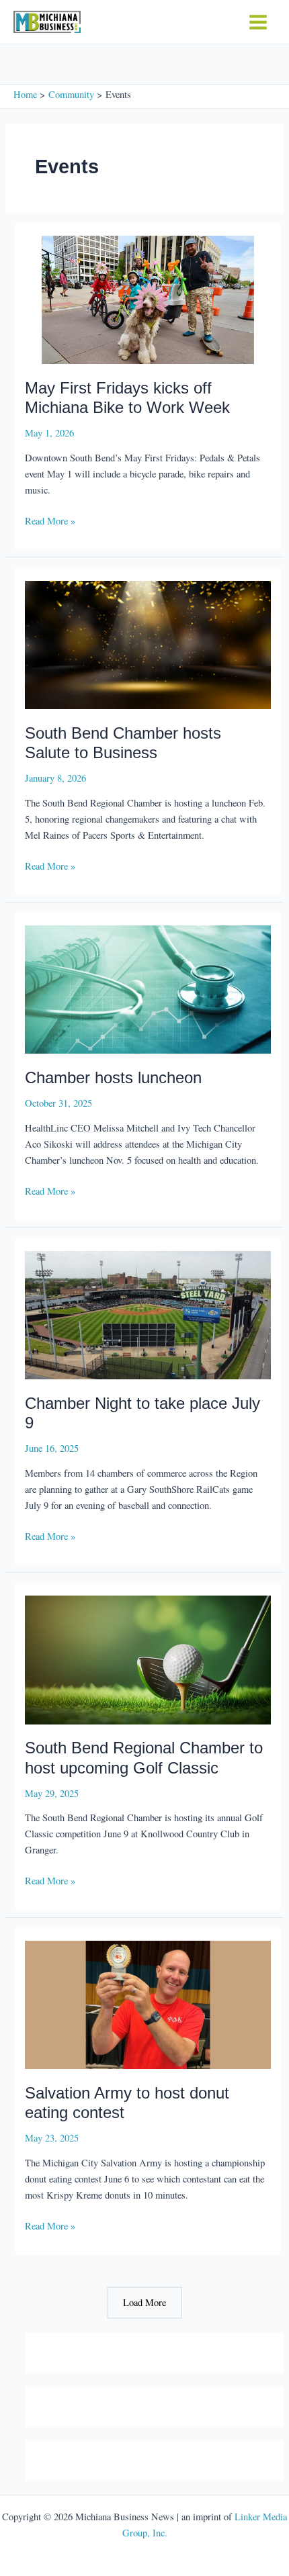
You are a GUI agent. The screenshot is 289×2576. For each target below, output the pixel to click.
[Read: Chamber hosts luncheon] (148, 988)
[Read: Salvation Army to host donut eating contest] (148, 2004)
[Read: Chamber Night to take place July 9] (148, 1314)
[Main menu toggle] (258, 22)
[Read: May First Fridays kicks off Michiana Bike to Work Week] (148, 298)
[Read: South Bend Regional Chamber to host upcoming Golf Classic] (148, 1658)
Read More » (50, 521)
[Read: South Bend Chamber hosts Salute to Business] (148, 644)
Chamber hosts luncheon (113, 1078)
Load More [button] (144, 2302)
